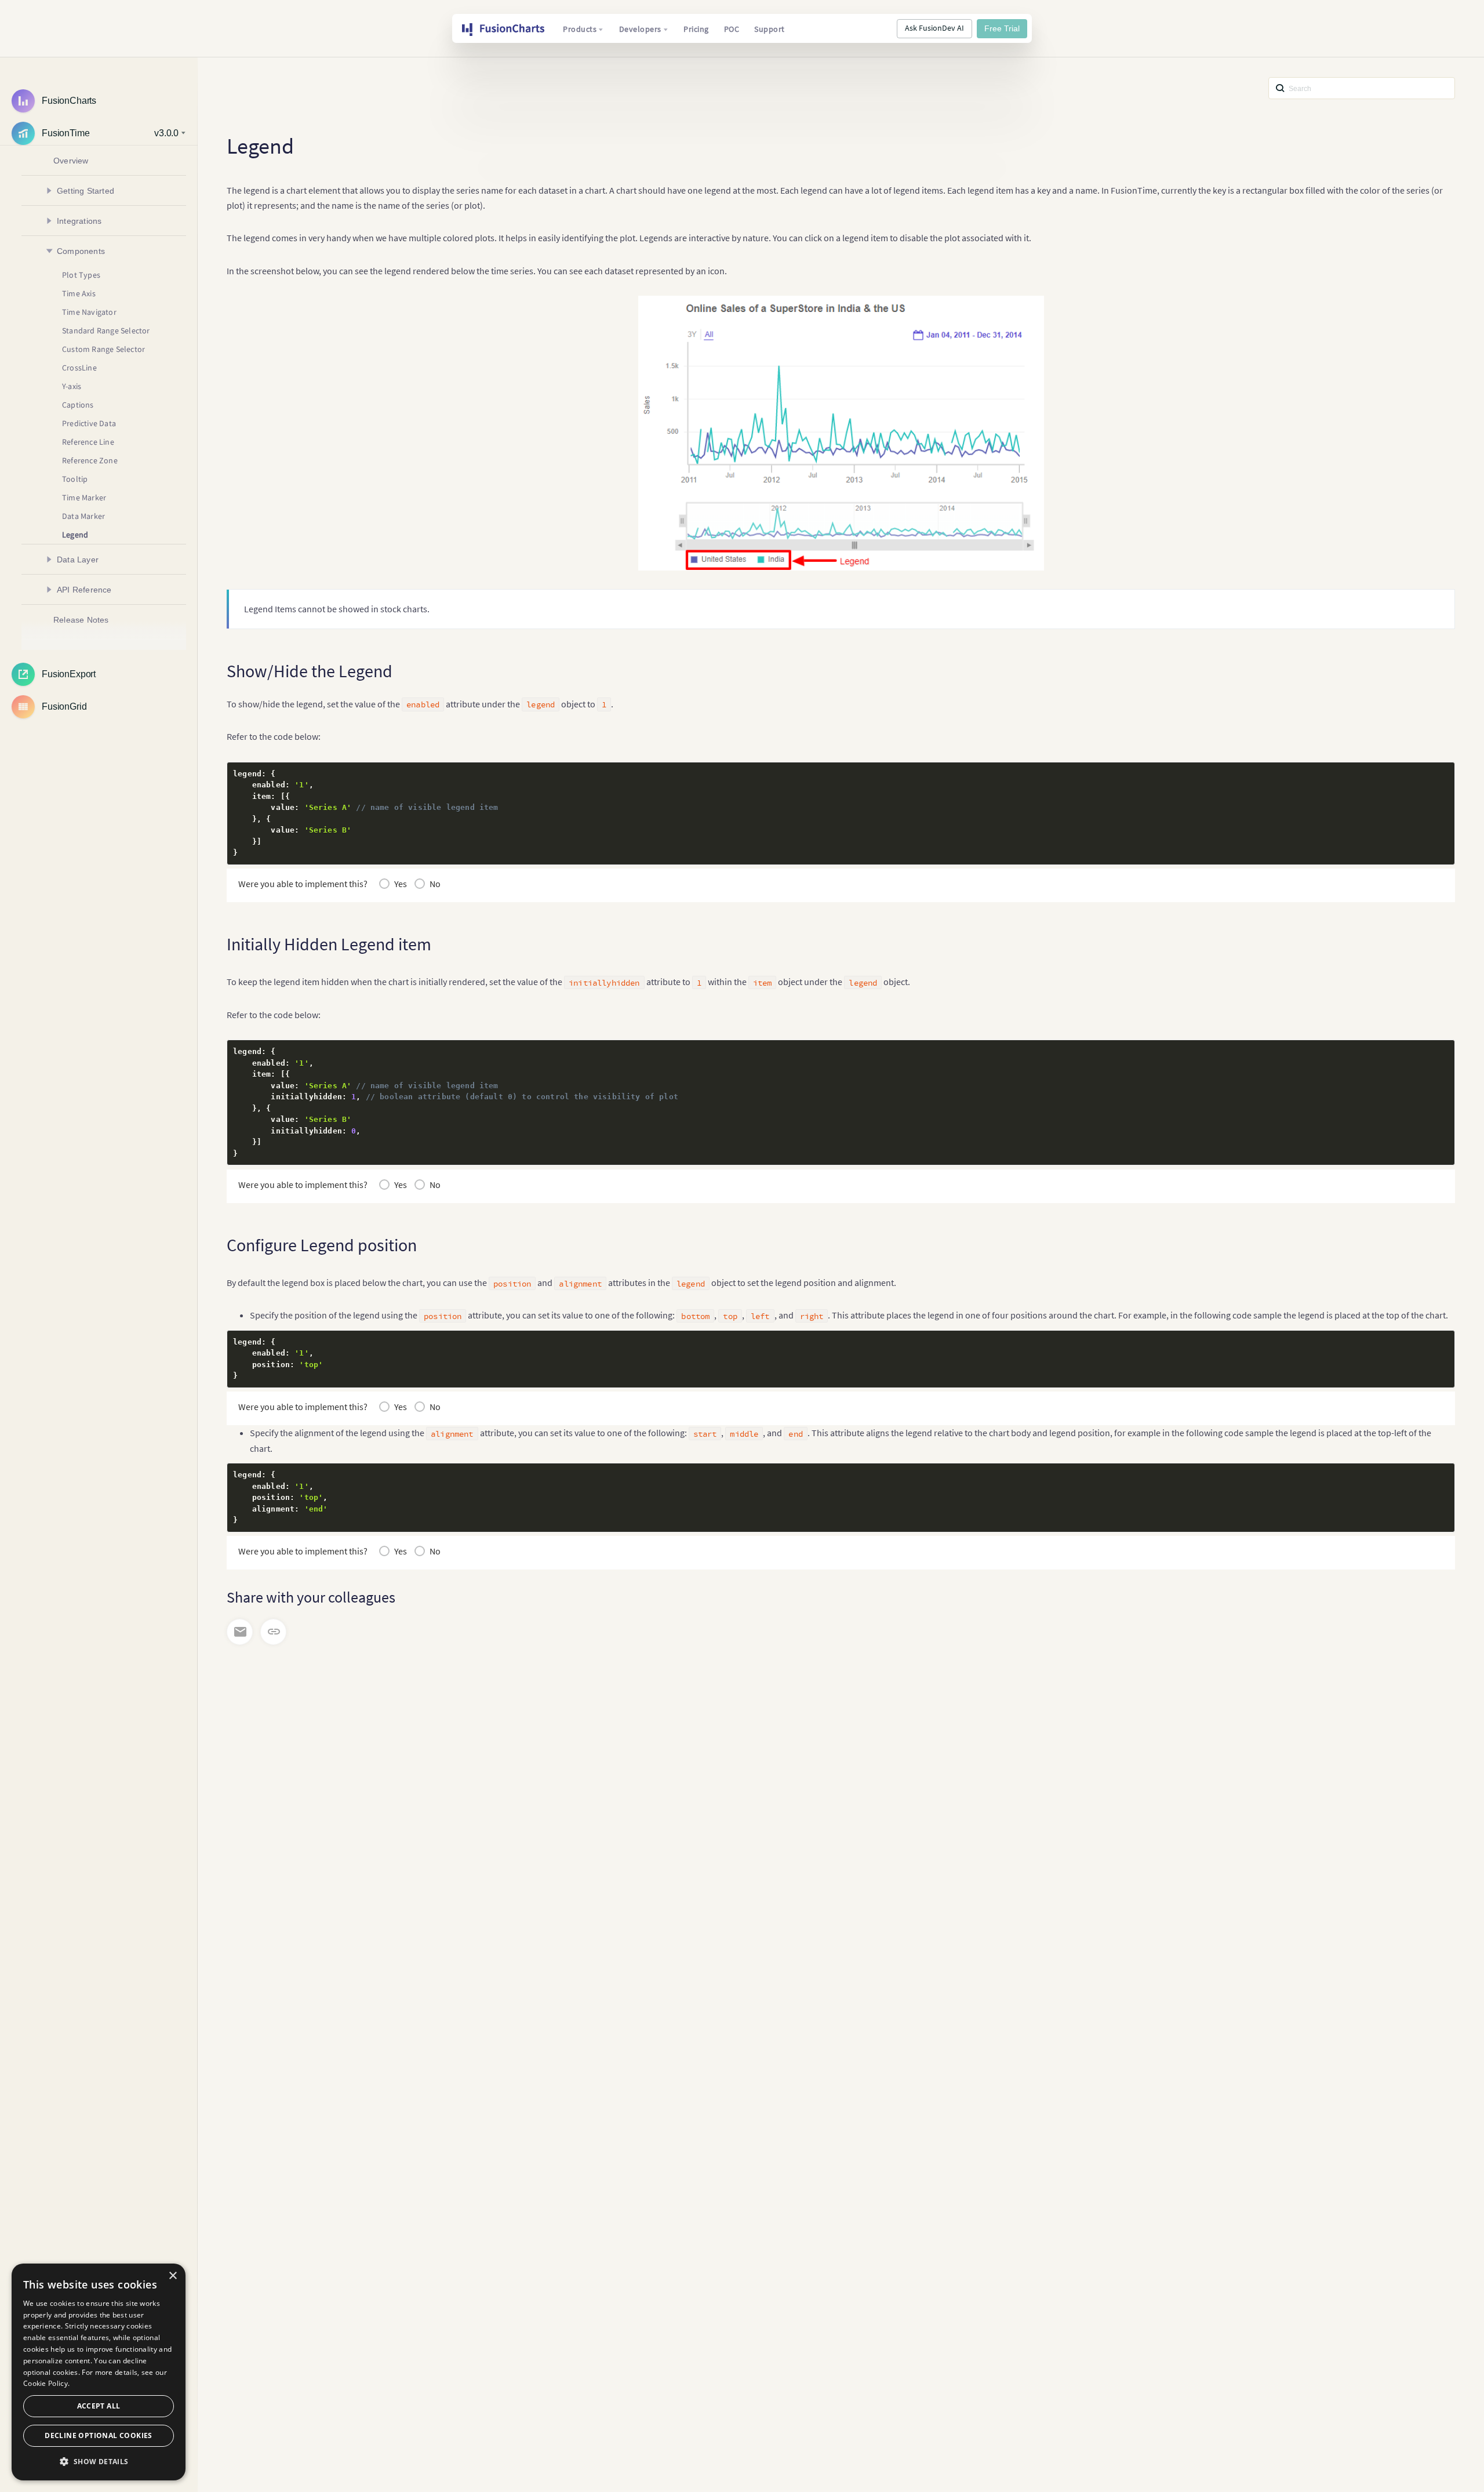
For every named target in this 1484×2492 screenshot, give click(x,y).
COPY (1428, 774)
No (435, 884)
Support (770, 29)
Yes (401, 884)
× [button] (172, 2276)
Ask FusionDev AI (934, 28)
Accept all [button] (99, 2406)
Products (580, 29)
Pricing (696, 29)
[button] (99, 2462)
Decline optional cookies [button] (99, 2435)
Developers (640, 29)
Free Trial (1002, 28)
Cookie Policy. (46, 2383)
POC (732, 29)
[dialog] (99, 2372)
